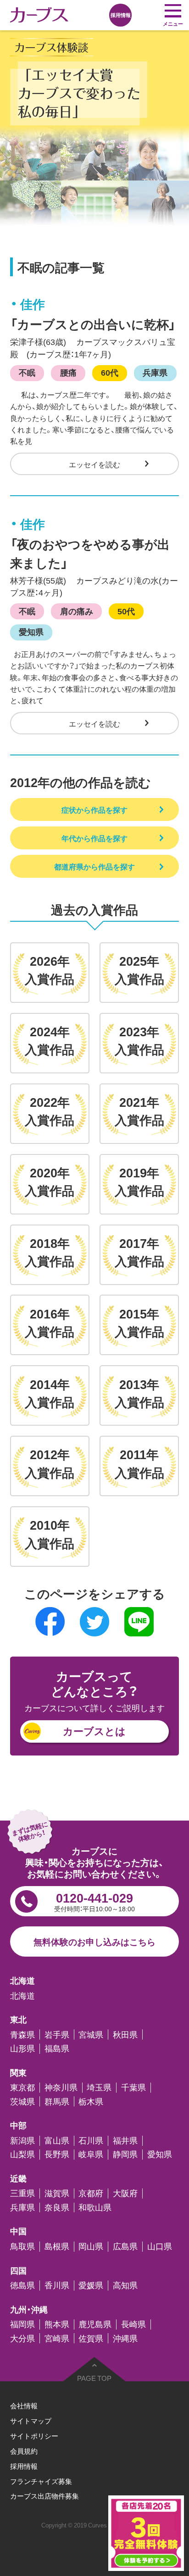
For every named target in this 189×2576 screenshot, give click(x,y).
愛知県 (31, 632)
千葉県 (133, 2088)
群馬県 (57, 2101)
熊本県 (57, 2324)
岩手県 (57, 2035)
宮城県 (91, 2035)
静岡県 (125, 2155)
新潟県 (22, 2141)
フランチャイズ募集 (41, 2481)
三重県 (22, 2193)
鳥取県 (22, 2247)
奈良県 (57, 2208)
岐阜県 (91, 2155)
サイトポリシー (34, 2436)
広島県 (125, 2247)
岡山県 (91, 2247)
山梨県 (22, 2155)
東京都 (22, 2088)
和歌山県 (95, 2208)
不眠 (27, 372)
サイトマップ (31, 2420)
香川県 (57, 2286)
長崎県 (133, 2324)
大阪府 (125, 2193)
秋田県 (125, 2035)
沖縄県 (125, 2338)
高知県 (125, 2286)
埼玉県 (99, 2088)
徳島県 (22, 2286)
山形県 (22, 2049)
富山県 (57, 2141)
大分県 (22, 2338)
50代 (126, 611)
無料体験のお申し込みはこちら (94, 1942)
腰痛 (68, 372)
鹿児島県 (95, 2324)
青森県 (22, 2035)
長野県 (57, 2155)
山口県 (160, 2247)
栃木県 (91, 2101)
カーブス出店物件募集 (44, 2496)
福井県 (125, 2141)
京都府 (91, 2193)
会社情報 (24, 2405)
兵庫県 (155, 372)
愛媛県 (91, 2286)
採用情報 (24, 2466)
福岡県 (22, 2324)
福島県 (57, 2049)
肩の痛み (77, 611)
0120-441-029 (94, 1901)
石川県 (91, 2141)
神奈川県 (61, 2088)
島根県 (57, 2247)
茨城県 (22, 2101)
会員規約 (24, 2451)
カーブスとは (94, 1731)
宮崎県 (57, 2338)
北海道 (22, 1996)
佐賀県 (91, 2338)
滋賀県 (57, 2193)
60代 (110, 372)
